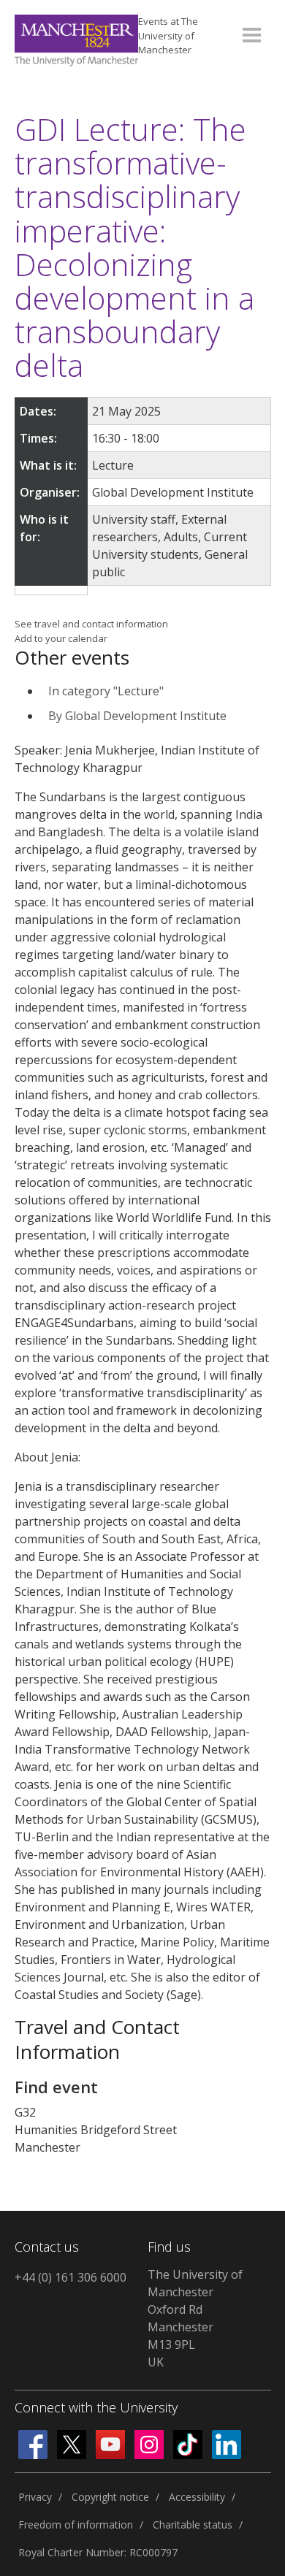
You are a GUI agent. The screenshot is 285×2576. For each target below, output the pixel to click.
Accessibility (197, 2497)
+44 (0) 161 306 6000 (71, 2277)
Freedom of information (76, 2525)
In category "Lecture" (106, 691)
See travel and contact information (91, 624)
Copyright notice (110, 2497)
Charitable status (193, 2525)
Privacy (35, 2497)
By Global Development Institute (137, 716)
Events (168, 35)
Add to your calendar (61, 638)
